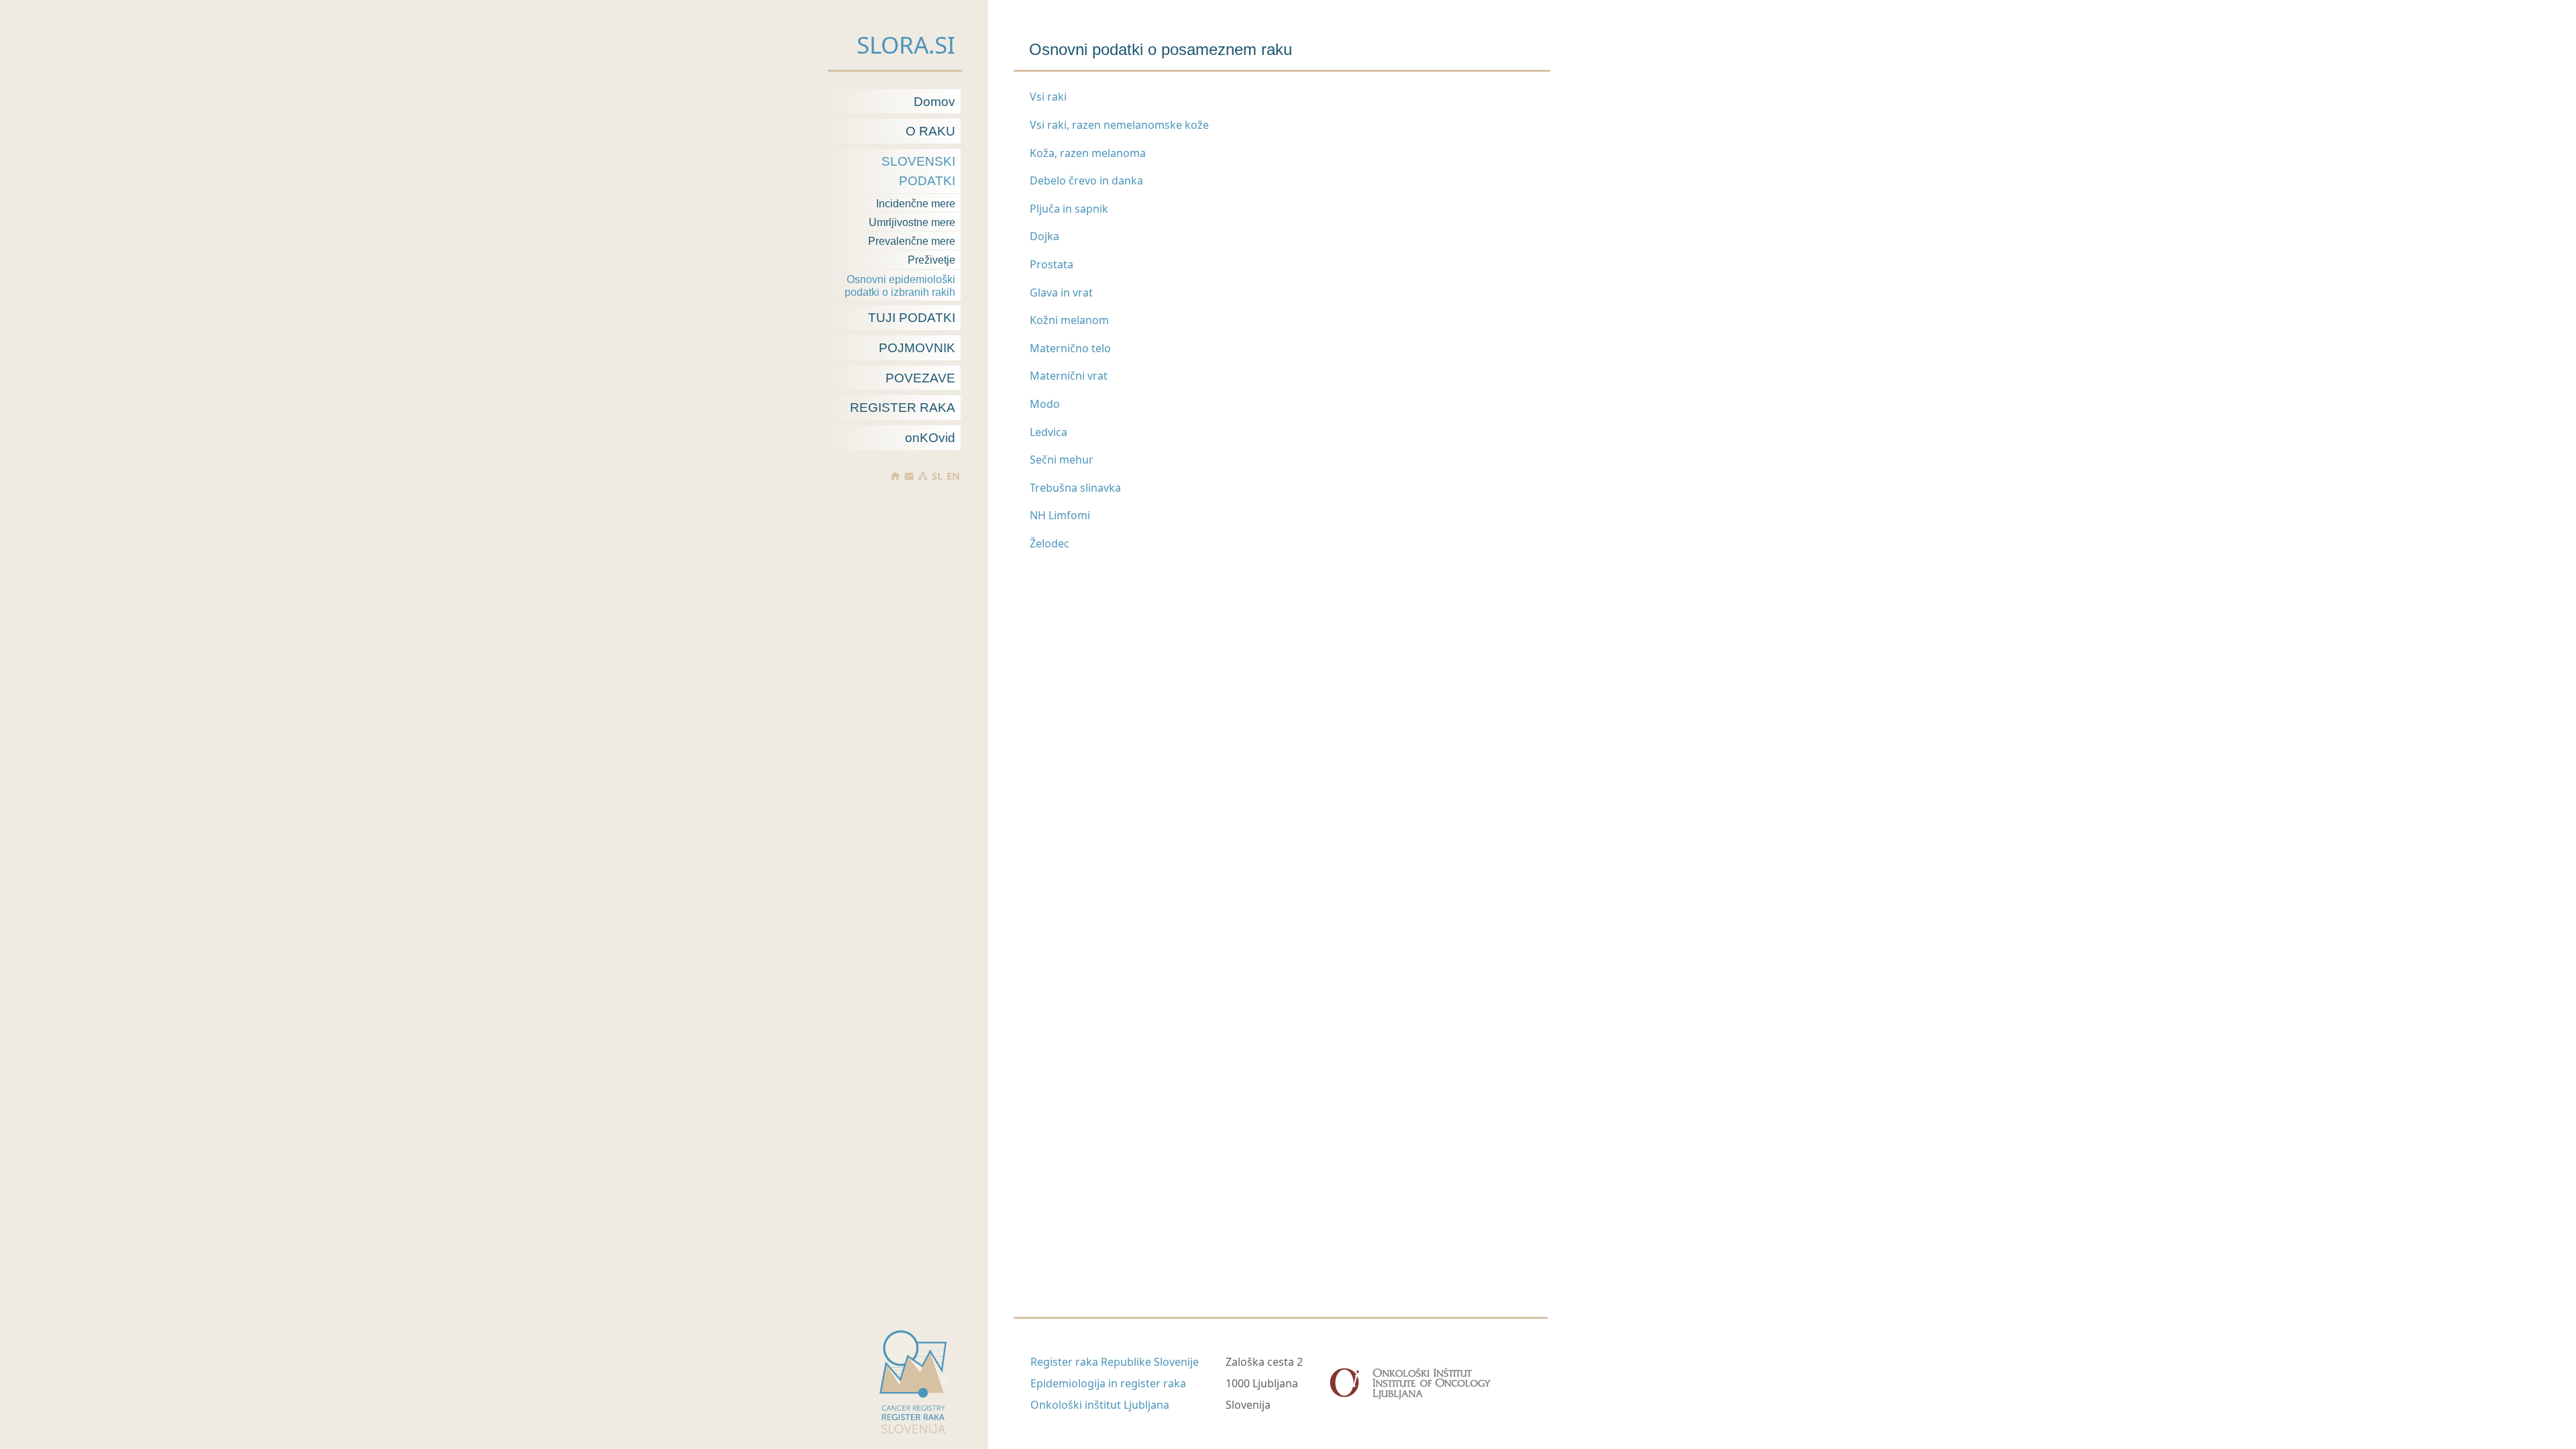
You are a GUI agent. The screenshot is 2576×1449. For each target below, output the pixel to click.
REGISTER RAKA (903, 408)
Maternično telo (1070, 348)
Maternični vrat (1069, 376)
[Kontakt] (909, 476)
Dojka (1044, 236)
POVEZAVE (920, 378)
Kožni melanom (1069, 320)
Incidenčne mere (916, 204)
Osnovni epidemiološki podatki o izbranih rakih (900, 286)
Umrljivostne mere (912, 222)
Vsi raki (1048, 97)
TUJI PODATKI (912, 318)
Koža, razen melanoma (1088, 153)
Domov (934, 102)
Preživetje (931, 260)
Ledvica (1049, 432)
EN (953, 476)
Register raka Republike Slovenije (1115, 1362)
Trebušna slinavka (1075, 488)
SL (937, 476)
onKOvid (930, 438)
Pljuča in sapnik (1069, 209)
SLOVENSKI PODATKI (918, 171)
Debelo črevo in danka (1086, 180)
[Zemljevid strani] (923, 476)
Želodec (1050, 543)
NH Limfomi (1060, 515)
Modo (1045, 404)
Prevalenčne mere (912, 241)
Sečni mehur (1062, 460)
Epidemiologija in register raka (1108, 1383)
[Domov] (895, 476)
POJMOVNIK (917, 348)
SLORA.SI (906, 44)
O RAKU (930, 131)
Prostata (1052, 264)
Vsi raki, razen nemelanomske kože (1119, 125)
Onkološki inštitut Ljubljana (1100, 1405)
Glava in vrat (1061, 292)
